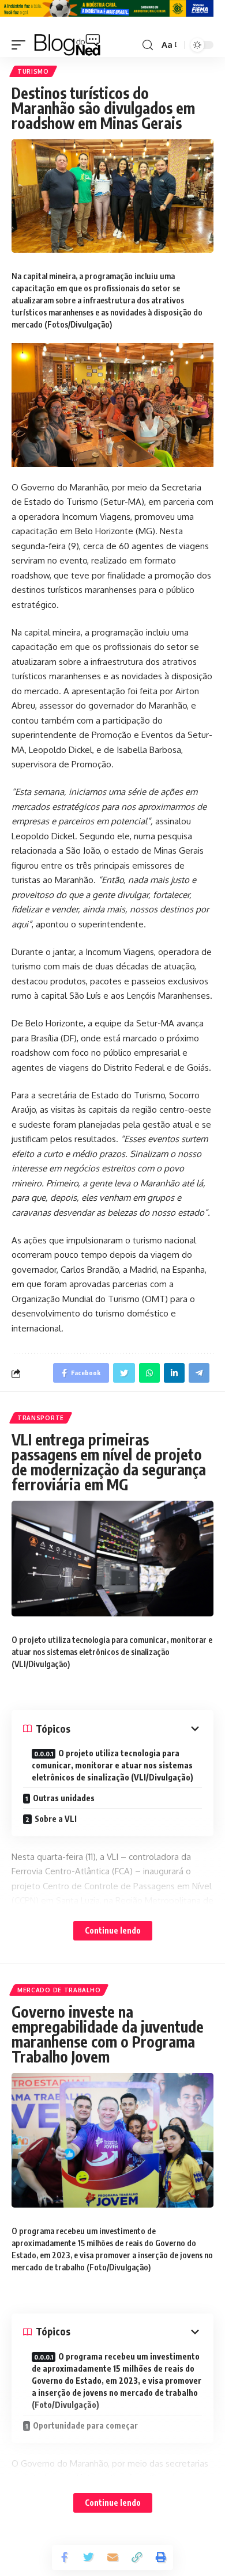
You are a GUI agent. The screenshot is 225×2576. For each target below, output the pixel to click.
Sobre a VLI (56, 1819)
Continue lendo (113, 1930)
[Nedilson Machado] (67, 45)
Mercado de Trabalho (59, 1990)
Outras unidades (64, 1798)
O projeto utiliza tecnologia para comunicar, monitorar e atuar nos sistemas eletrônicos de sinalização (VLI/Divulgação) (112, 1765)
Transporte (41, 1418)
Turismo (33, 71)
